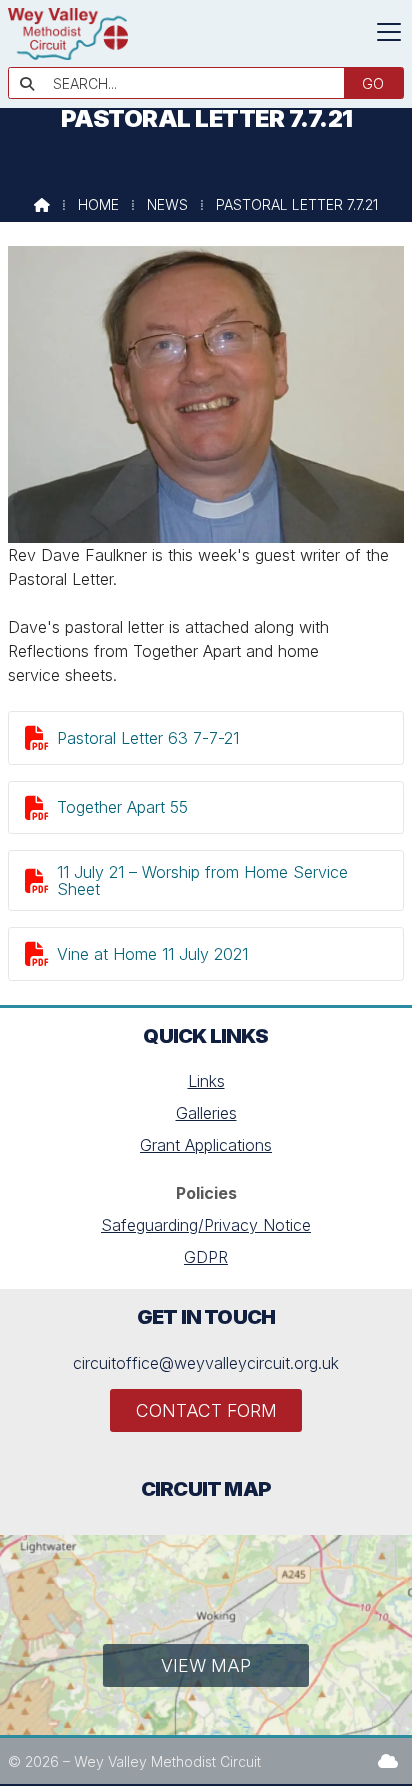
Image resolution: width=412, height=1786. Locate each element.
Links (206, 1081)
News (167, 204)
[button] (389, 32)
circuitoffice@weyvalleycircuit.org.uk (206, 1363)
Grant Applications (206, 1145)
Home (98, 204)
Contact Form (206, 1410)
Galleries (206, 1113)
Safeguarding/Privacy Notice (206, 1225)
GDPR (206, 1257)
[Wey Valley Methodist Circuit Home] (68, 54)
